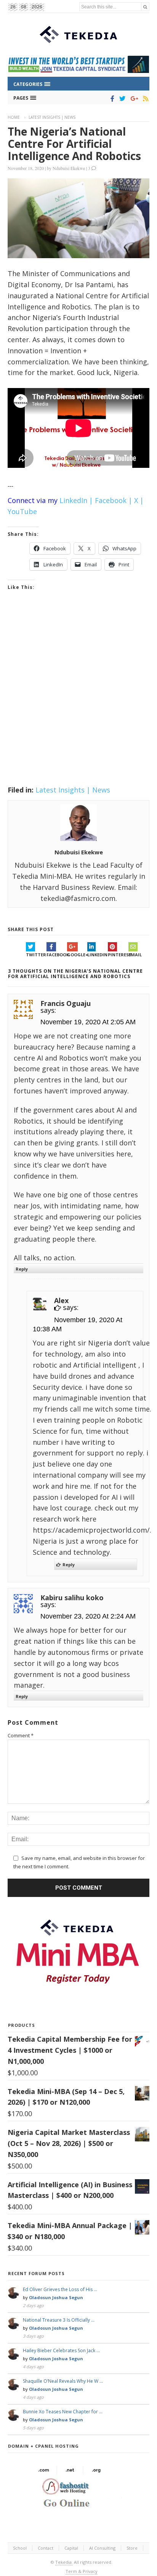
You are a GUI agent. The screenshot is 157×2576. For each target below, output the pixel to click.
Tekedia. (64, 2562)
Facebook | (114, 500)
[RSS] (144, 99)
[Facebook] (111, 99)
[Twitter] (121, 99)
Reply (22, 1269)
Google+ (77, 955)
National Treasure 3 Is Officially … (59, 2320)
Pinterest (118, 955)
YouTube (22, 511)
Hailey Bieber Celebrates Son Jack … (61, 2350)
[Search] (145, 7)
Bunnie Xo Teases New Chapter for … (63, 2412)
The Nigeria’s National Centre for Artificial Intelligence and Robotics (74, 144)
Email (135, 955)
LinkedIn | (76, 500)
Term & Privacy (82, 2571)
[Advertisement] (78, 698)
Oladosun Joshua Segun (56, 2297)
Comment (21, 1735)
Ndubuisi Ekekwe (69, 168)
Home (14, 117)
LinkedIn (97, 955)
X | (139, 500)
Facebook (57, 955)
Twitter (36, 955)
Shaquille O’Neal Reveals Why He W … (63, 2381)
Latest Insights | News (52, 117)
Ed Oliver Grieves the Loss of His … (60, 2289)
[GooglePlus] (133, 99)
